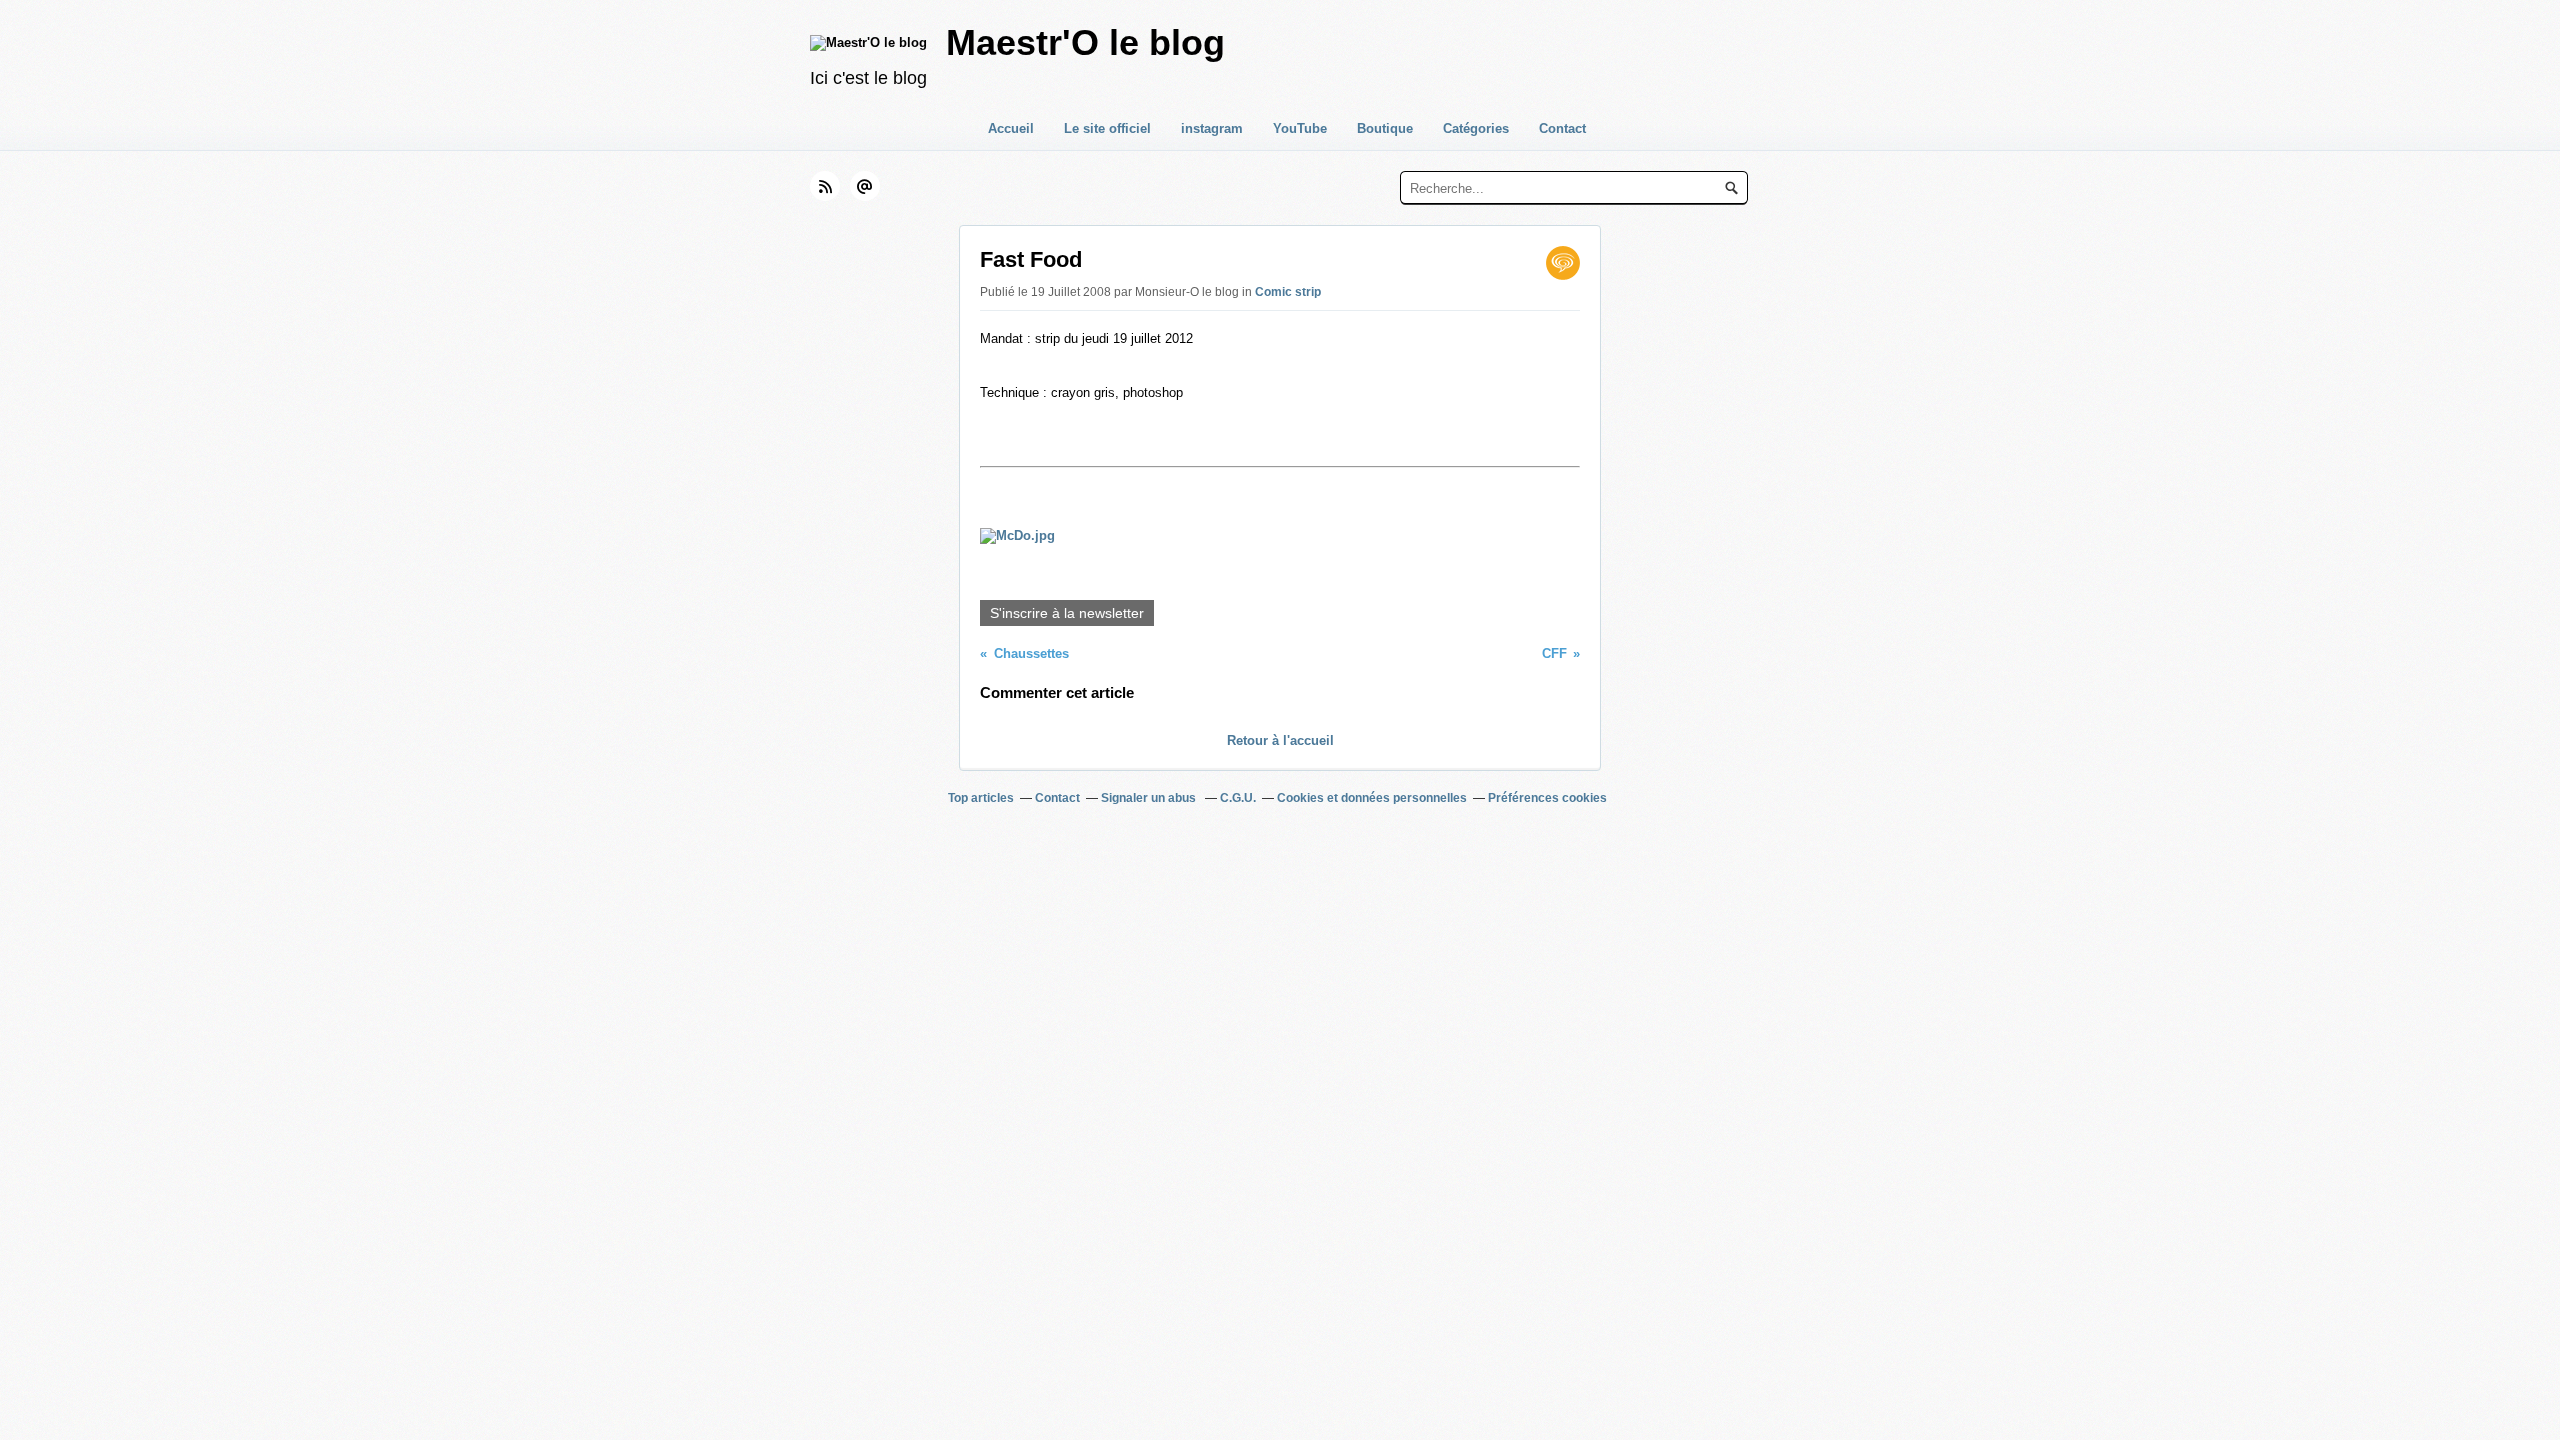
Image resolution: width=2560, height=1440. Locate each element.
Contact (1562, 128)
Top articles (981, 798)
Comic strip (1288, 292)
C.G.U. (1238, 798)
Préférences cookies (1547, 798)
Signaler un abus (1150, 798)
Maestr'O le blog (1085, 42)
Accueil (1011, 128)
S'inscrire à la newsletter (1067, 613)
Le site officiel (1107, 128)
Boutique (1385, 128)
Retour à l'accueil (1280, 740)
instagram (1212, 128)
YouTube (1300, 128)
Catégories (1476, 128)
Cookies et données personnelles (1372, 798)
